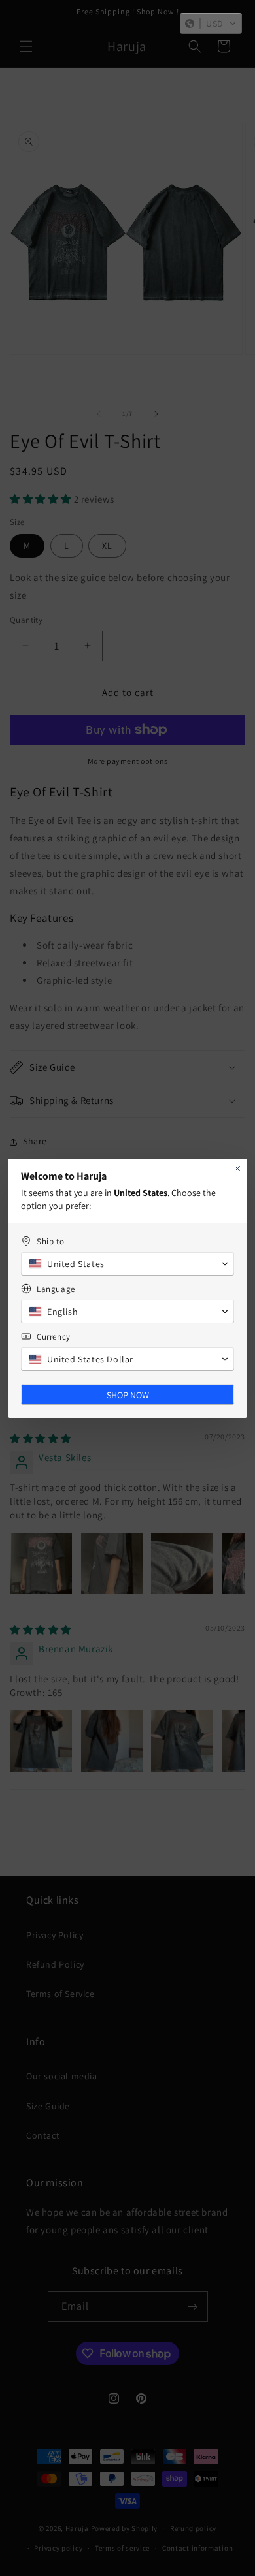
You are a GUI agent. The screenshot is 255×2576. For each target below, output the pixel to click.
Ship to (50, 1241)
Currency (54, 1337)
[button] (211, 24)
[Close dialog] (237, 1169)
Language (56, 1289)
